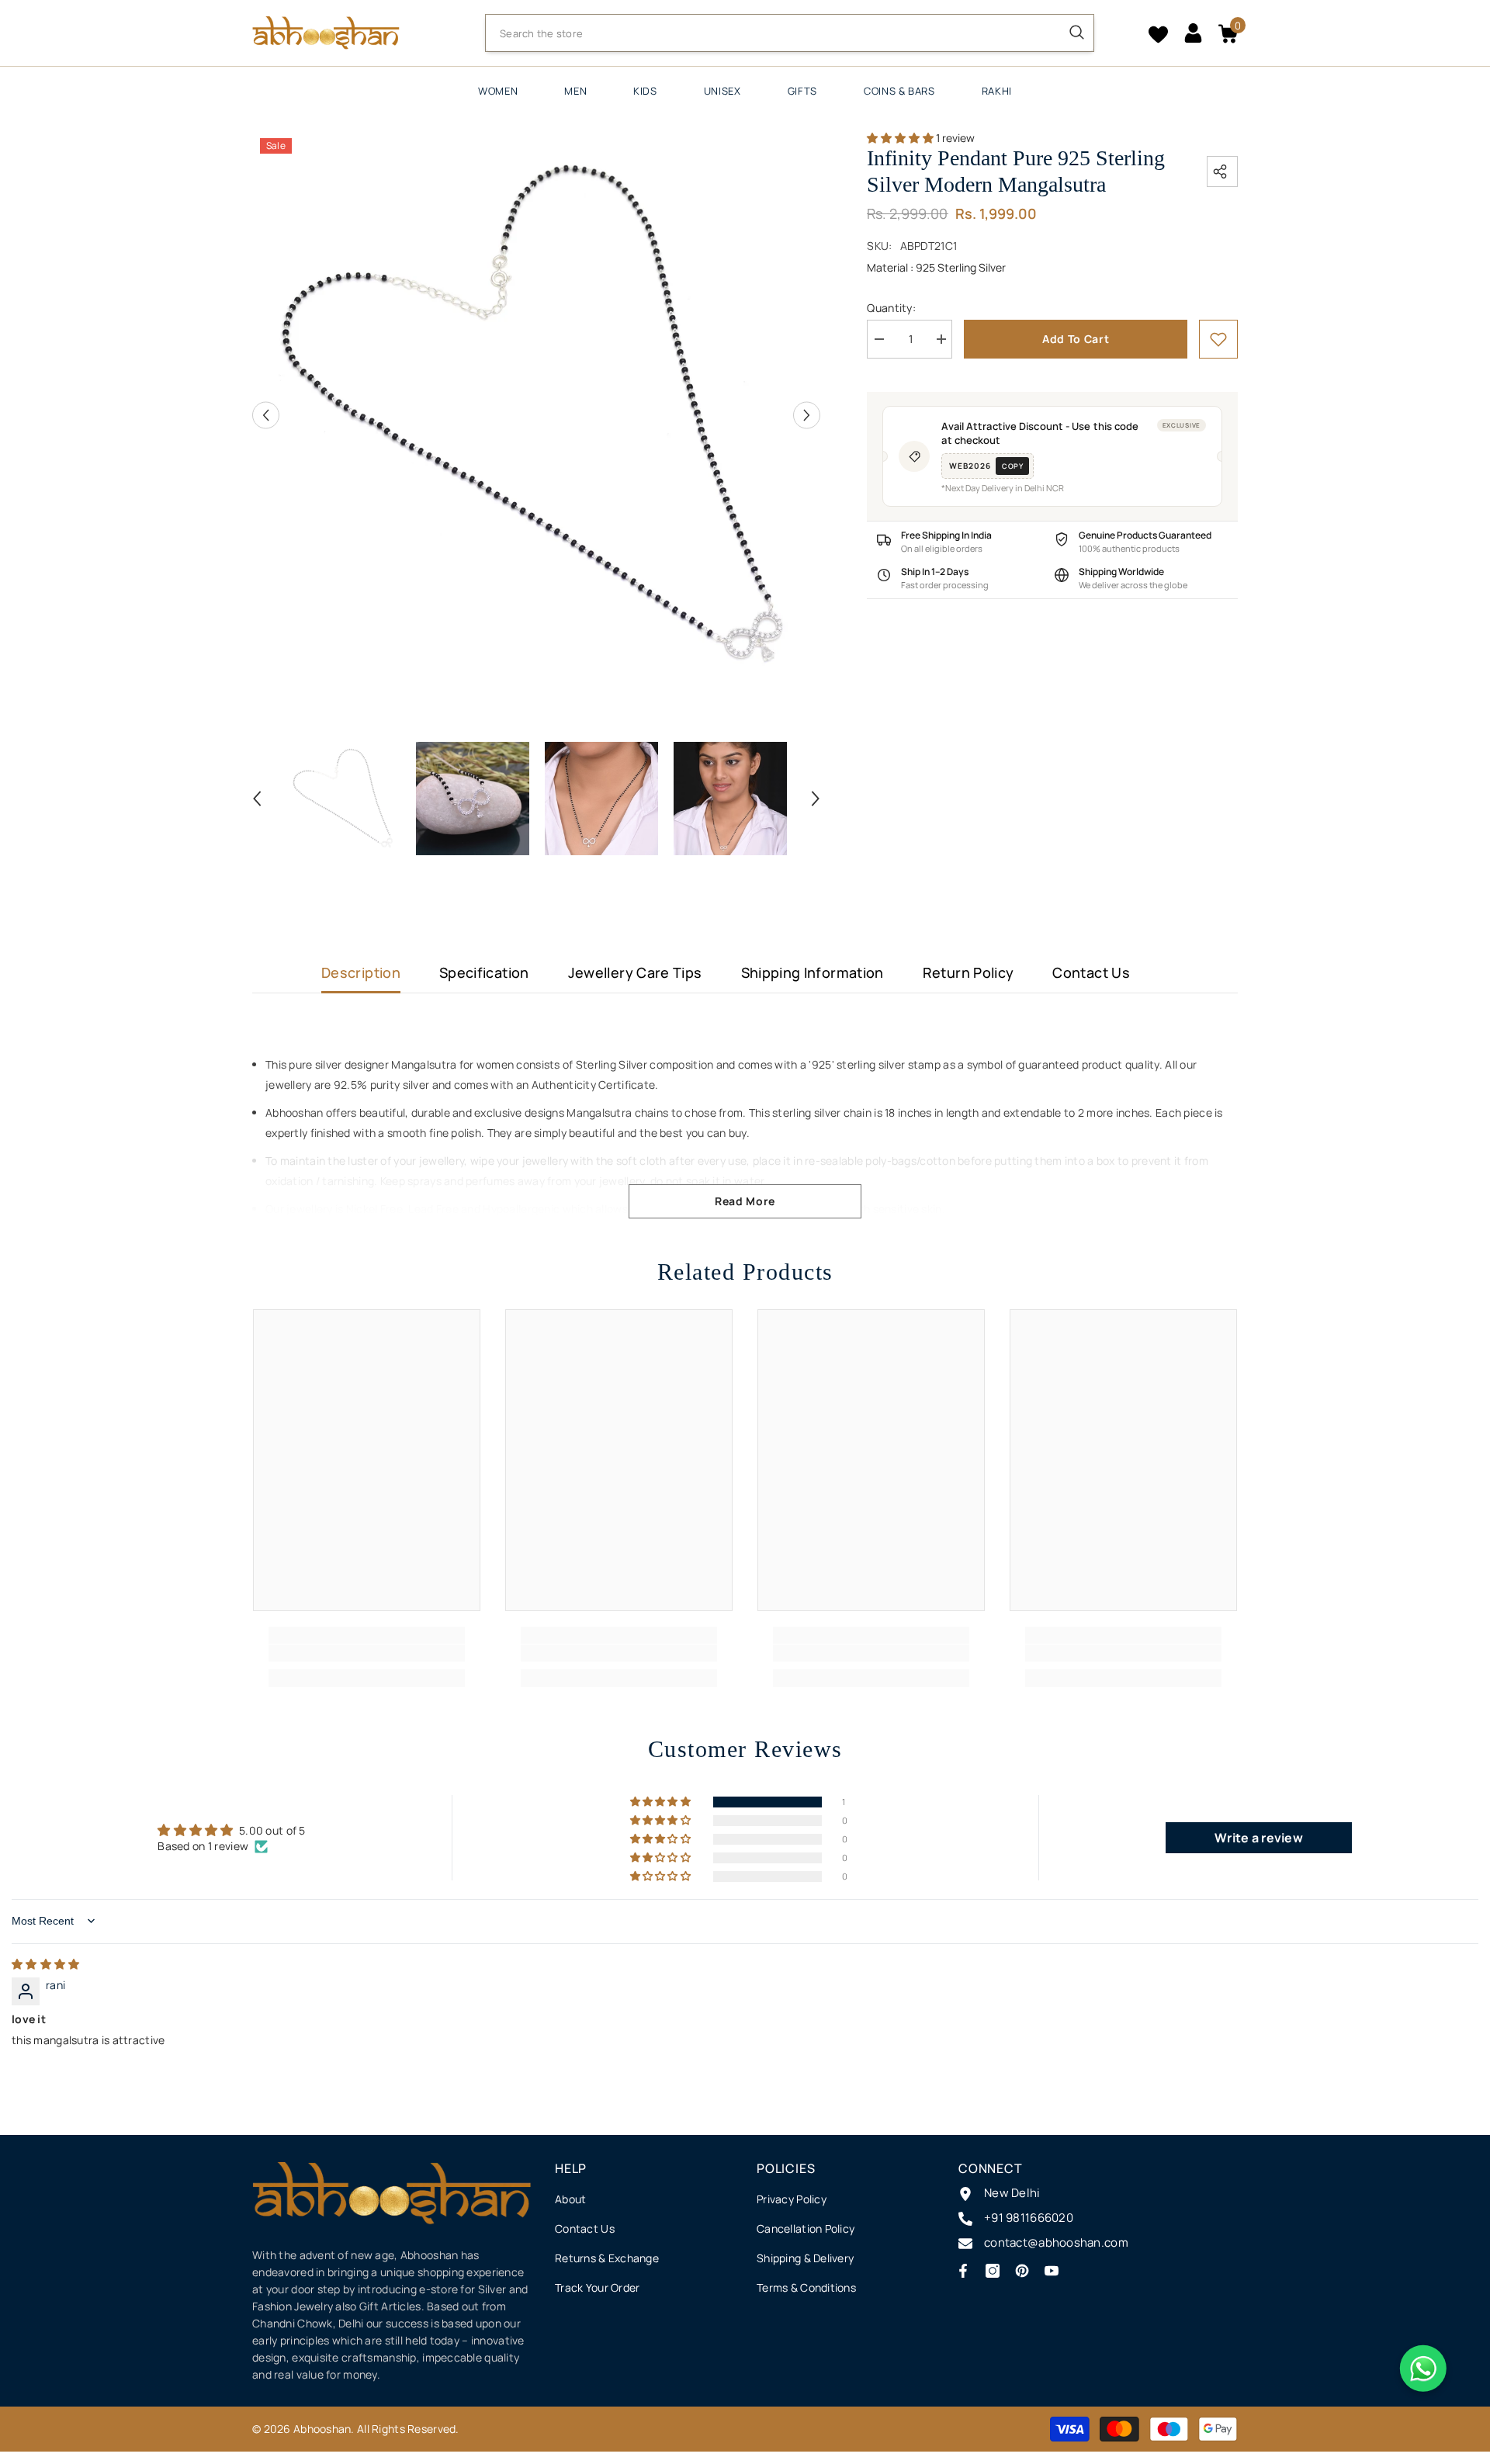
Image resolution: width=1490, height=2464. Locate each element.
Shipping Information (813, 972)
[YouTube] (1052, 2271)
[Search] (790, 33)
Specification (484, 972)
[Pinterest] (1022, 2271)
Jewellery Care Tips (635, 972)
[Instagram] (993, 2271)
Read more (745, 1201)
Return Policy (968, 972)
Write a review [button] (1259, 1838)
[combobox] (773, 33)
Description (361, 972)
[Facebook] (963, 2271)
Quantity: (891, 308)
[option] (537, 415)
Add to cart (1076, 339)
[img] (45, 1964)
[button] (266, 415)
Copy (1012, 466)
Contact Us (1091, 972)
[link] (1218, 339)
